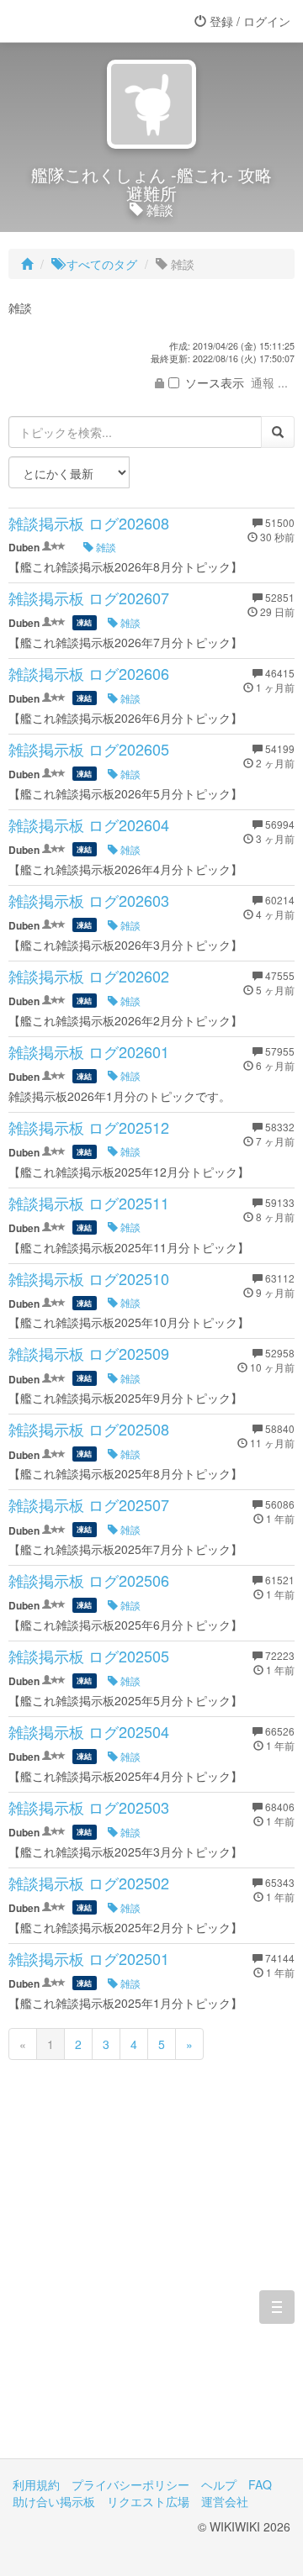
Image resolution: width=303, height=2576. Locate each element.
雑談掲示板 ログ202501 (89, 1958)
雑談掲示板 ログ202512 (89, 1127)
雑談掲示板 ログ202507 (89, 1504)
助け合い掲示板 (54, 2501)
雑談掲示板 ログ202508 (89, 1429)
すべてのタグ (100, 264)
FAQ (260, 2484)
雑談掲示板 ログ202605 (89, 749)
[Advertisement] (151, 2282)
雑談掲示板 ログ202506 (89, 1580)
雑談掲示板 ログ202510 (89, 1278)
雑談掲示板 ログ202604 (89, 824)
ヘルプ (219, 2484)
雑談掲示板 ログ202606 (89, 673)
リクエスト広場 (148, 2501)
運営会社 (225, 2501)
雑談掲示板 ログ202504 (89, 1731)
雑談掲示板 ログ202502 (89, 1883)
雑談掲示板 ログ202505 (89, 1656)
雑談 (105, 547)
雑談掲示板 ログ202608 (89, 523)
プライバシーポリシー (130, 2484)
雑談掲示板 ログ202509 (89, 1353)
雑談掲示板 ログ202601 (89, 1051)
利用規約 (36, 2484)
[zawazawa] (80, 21)
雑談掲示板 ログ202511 (89, 1203)
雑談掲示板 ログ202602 (89, 976)
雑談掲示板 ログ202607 (89, 598)
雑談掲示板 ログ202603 (89, 900)
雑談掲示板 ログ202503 (89, 1807)
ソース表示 (215, 382)
